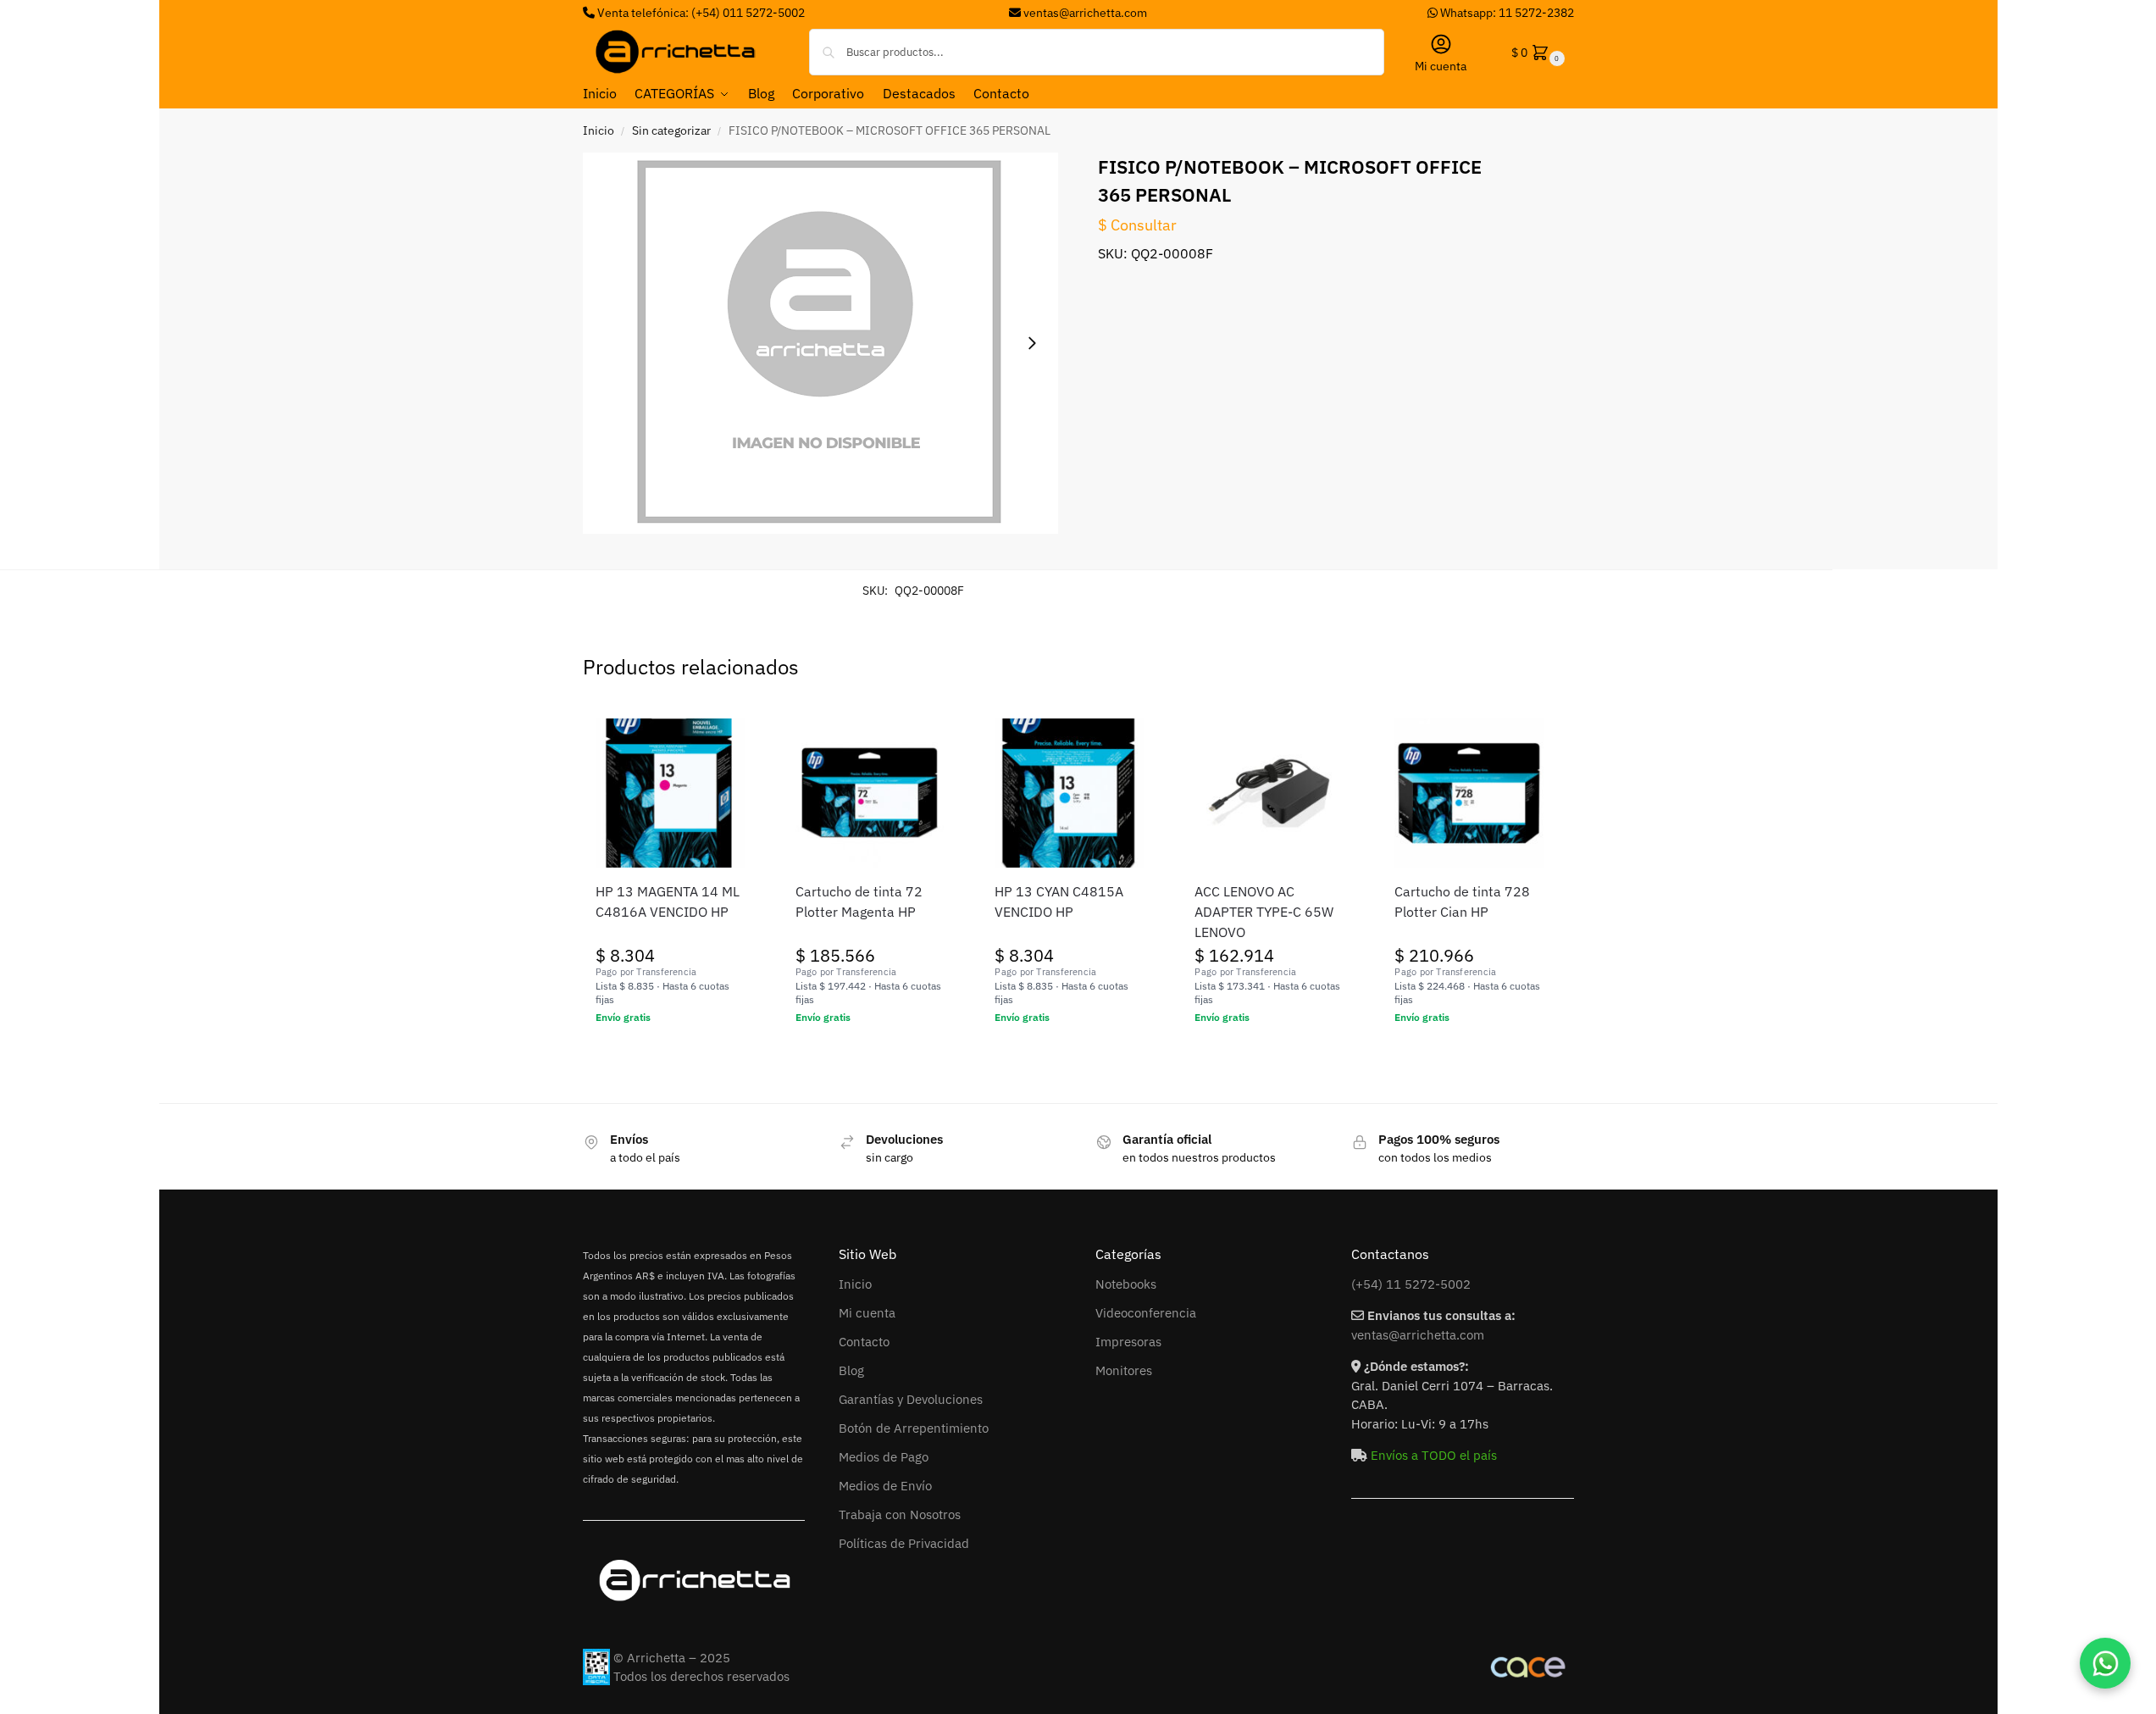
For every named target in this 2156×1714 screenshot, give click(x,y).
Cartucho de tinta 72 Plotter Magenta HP (859, 901)
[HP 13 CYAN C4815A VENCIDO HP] (1069, 793)
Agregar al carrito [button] (670, 1054)
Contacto (864, 1342)
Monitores (1124, 1370)
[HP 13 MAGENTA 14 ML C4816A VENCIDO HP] (670, 793)
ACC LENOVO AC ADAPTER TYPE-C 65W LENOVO (1264, 912)
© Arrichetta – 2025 (672, 1658)
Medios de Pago (884, 1457)
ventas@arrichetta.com (1085, 13)
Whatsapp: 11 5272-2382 (1506, 13)
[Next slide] (1032, 343)
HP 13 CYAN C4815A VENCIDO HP (1059, 901)
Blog (851, 1370)
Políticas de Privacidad (904, 1543)
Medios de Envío (885, 1486)
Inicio (599, 130)
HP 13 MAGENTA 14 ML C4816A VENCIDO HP (668, 901)
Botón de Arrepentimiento (914, 1428)
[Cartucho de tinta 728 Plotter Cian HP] (1469, 793)
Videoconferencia (1146, 1313)
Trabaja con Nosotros (900, 1514)
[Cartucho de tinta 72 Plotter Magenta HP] (870, 793)
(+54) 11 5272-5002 (1411, 1284)
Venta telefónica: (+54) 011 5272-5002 (700, 13)
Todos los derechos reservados (701, 1676)
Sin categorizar (671, 130)
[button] (1536, 52)
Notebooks (1126, 1284)
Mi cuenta (1441, 66)
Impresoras (1128, 1342)
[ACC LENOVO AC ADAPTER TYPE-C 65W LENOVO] (1269, 793)
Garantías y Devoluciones (911, 1399)
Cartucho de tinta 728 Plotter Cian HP (1462, 901)
